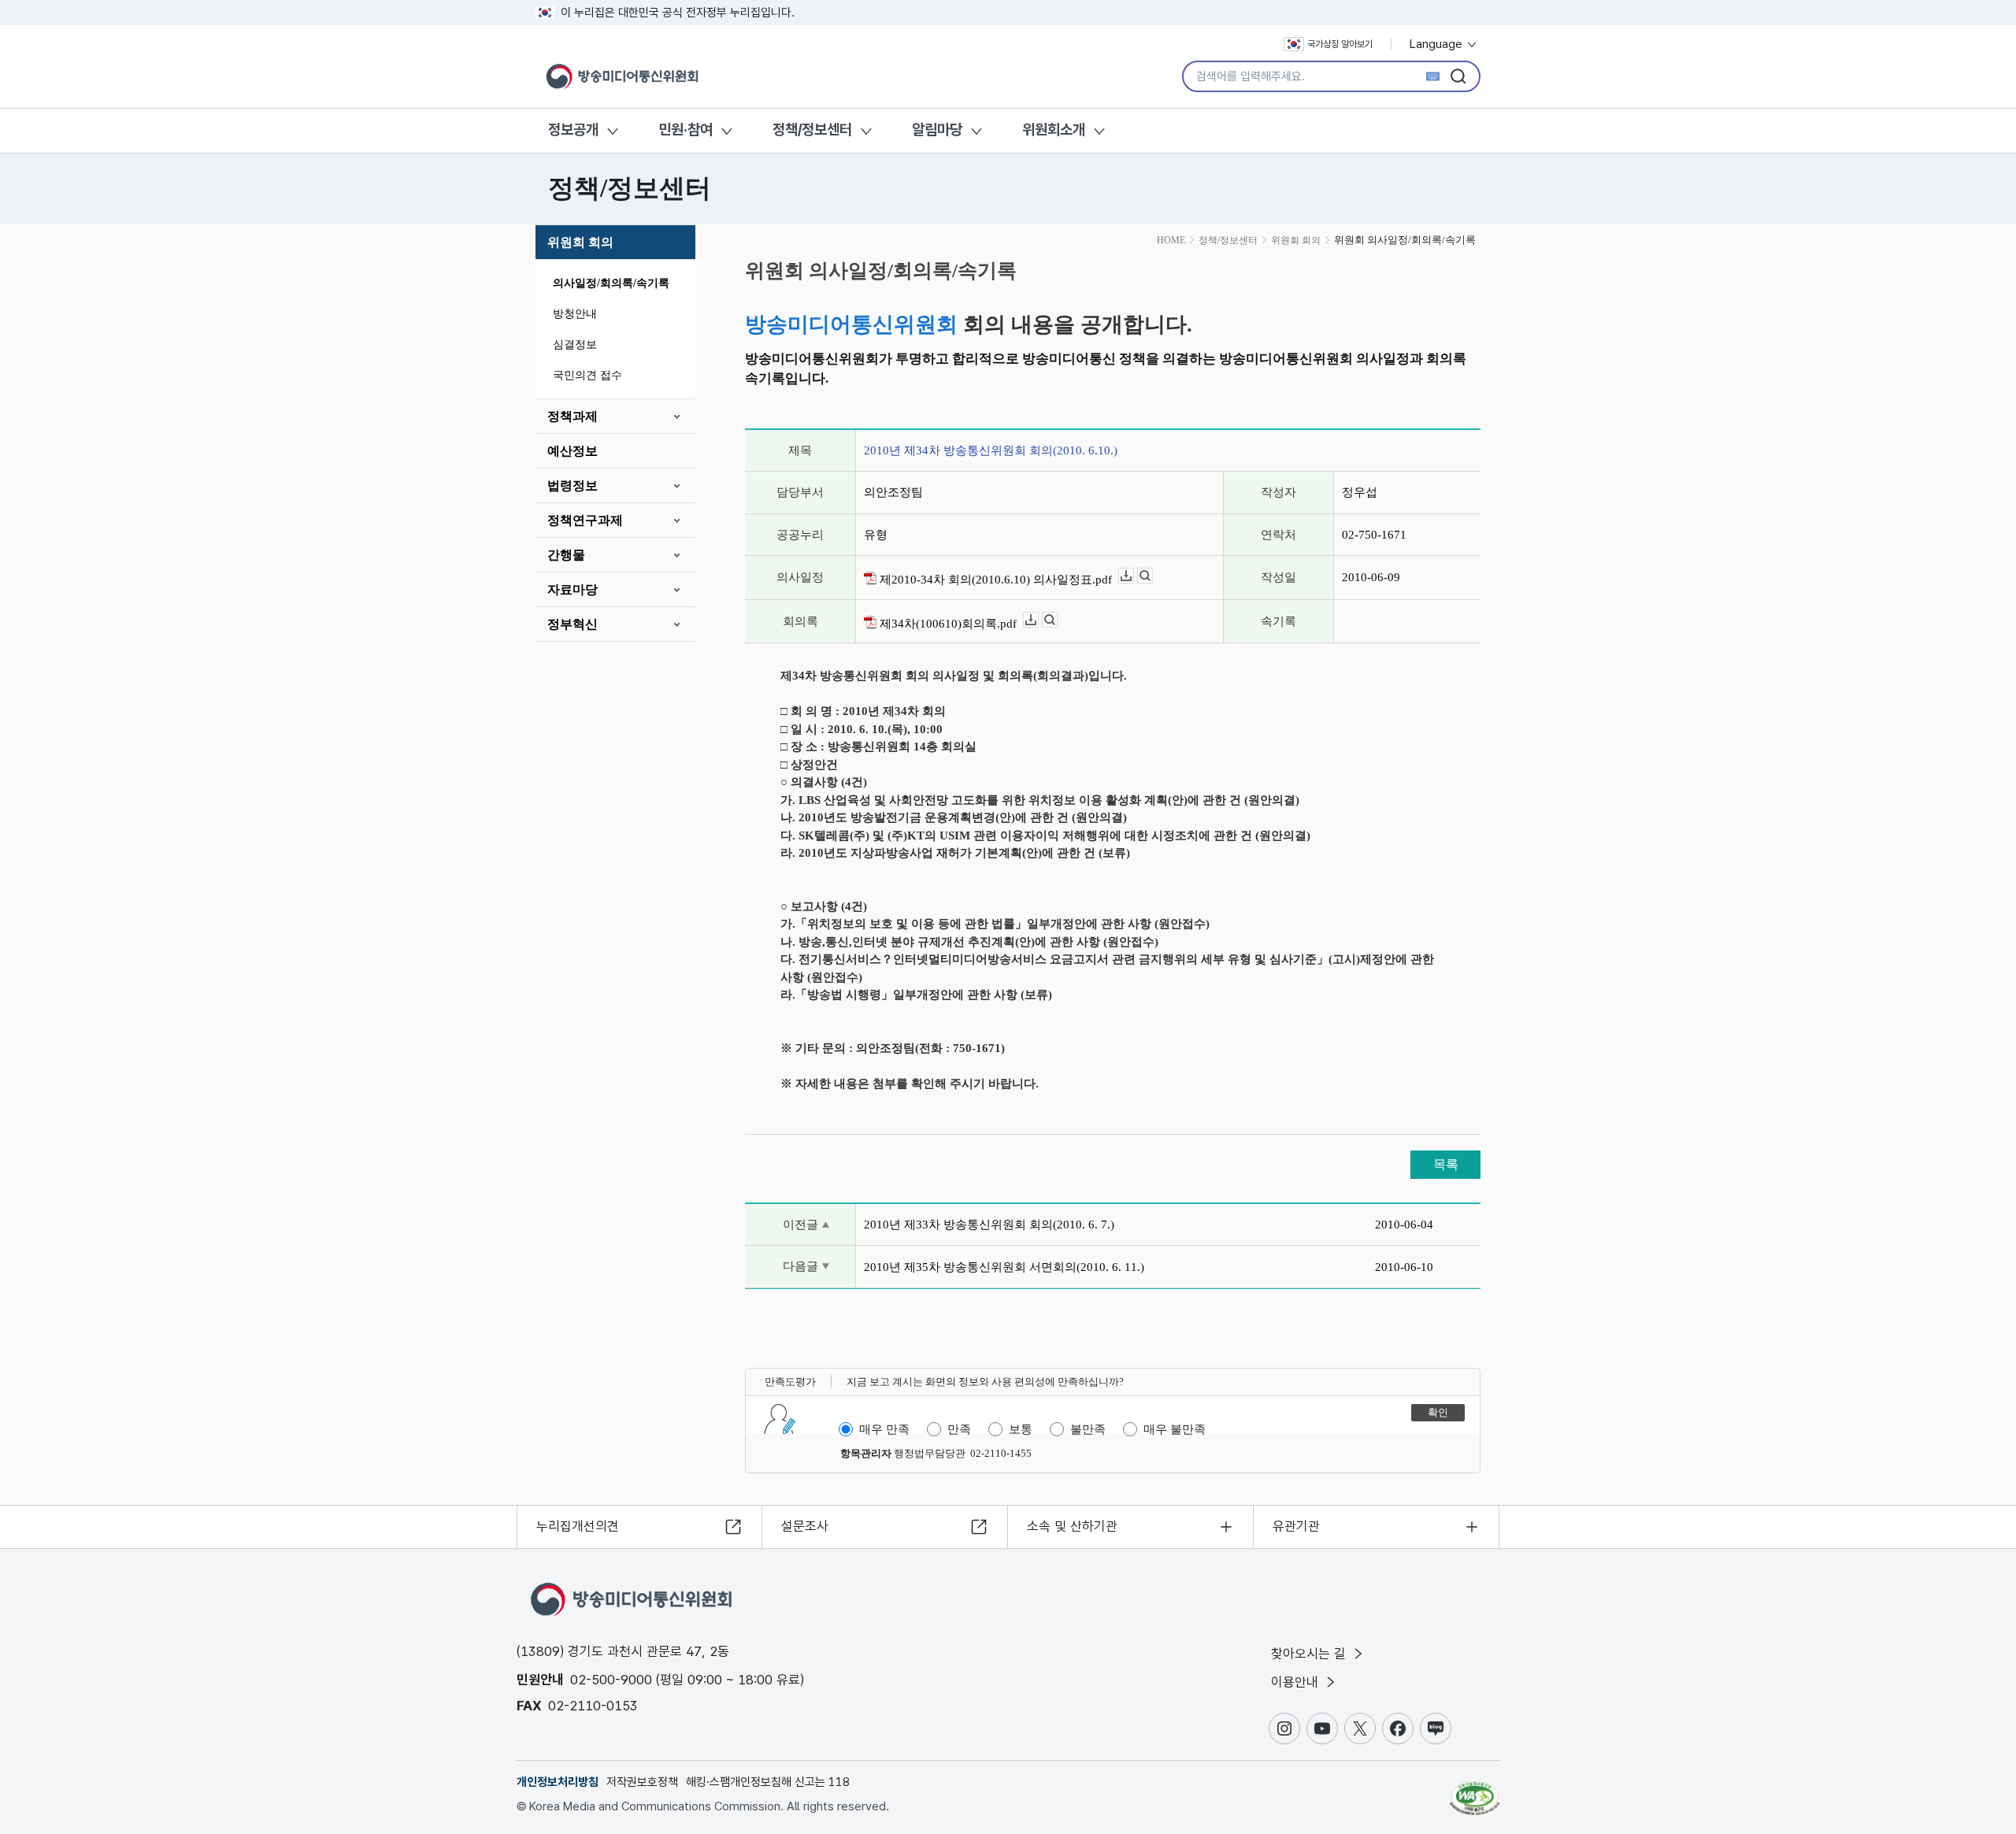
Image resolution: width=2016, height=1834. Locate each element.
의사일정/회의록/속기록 (611, 283)
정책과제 (573, 416)
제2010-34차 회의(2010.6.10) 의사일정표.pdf (994, 580)
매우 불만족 (1175, 1429)
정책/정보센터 (812, 130)
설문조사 (805, 1526)
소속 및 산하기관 (1072, 1526)
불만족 (1088, 1429)
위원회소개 (1054, 130)
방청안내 (575, 314)
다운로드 (1134, 576)
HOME (1171, 240)
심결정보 (575, 345)
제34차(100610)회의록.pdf (947, 624)
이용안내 (1297, 1682)
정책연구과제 (585, 520)
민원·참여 (686, 130)
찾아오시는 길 (1310, 1654)
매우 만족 (884, 1429)
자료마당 (573, 589)
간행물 (566, 555)
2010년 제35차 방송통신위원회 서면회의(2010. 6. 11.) (1004, 1267)
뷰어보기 (1153, 576)
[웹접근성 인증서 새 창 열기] (1475, 1791)
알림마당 (937, 130)
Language (1438, 44)
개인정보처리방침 (558, 1782)
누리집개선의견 (578, 1526)
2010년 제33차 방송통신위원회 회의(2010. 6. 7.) (989, 1225)
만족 (959, 1429)
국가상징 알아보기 (1340, 44)
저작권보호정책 (642, 1782)
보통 (1021, 1429)
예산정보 (573, 451)
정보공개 (573, 130)
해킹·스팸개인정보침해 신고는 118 (768, 1782)
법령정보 (573, 485)
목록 (1446, 1164)
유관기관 (1296, 1526)
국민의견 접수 (587, 375)
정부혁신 (573, 624)
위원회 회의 (580, 242)
